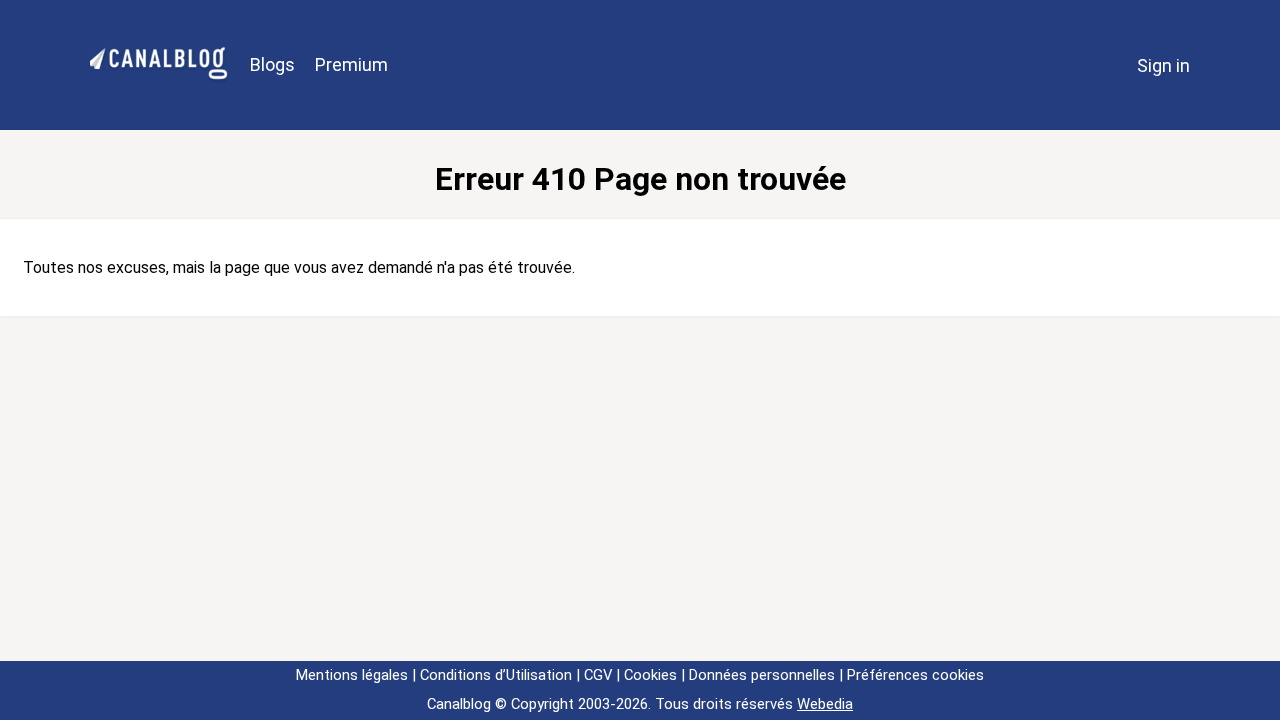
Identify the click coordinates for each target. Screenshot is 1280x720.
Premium (351, 64)
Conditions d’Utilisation (496, 675)
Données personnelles (762, 675)
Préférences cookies (915, 675)
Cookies (650, 675)
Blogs (272, 64)
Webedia (825, 704)
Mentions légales (352, 675)
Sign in (1163, 65)
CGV (598, 675)
